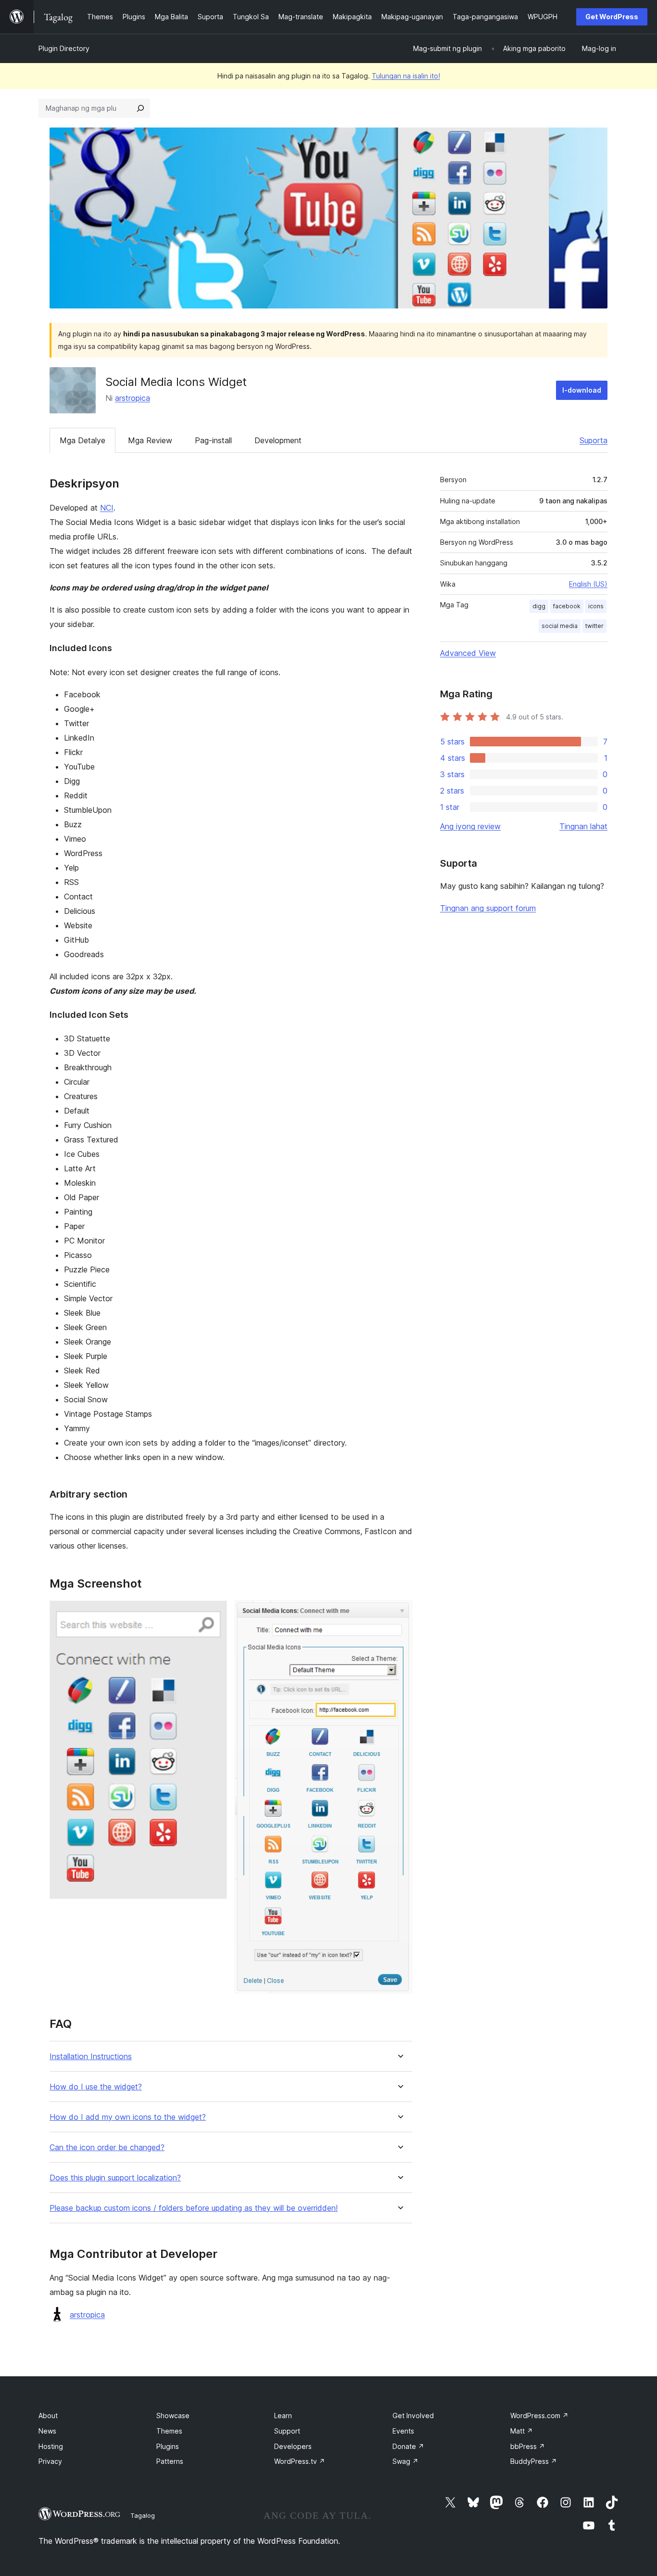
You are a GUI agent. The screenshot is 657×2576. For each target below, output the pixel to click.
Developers (293, 2446)
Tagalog (143, 2515)
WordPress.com (539, 2416)
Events (403, 2431)
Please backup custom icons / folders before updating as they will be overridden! (194, 2208)
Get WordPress (612, 17)
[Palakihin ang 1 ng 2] (214, 1614)
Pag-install (213, 440)
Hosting (51, 2446)
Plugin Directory (64, 48)
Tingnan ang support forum (488, 908)
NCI (107, 508)
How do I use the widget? (96, 2087)
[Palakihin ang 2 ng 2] (399, 1614)
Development (278, 440)
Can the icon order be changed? (107, 2147)
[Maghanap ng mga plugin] (140, 108)
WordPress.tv (300, 2461)
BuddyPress (534, 2461)
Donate (408, 2446)
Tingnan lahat (583, 826)
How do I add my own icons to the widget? (128, 2117)
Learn (283, 2416)
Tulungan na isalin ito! (406, 76)
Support (287, 2431)
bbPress (528, 2446)
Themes (169, 2431)
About (48, 2416)
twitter (594, 626)
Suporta (594, 440)
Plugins (168, 2446)
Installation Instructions (91, 2057)
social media (560, 626)
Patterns (170, 2461)
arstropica (133, 398)
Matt (522, 2431)
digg (539, 606)
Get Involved (413, 2416)
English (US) (588, 584)
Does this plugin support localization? (115, 2178)
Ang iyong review (470, 826)
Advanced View (468, 653)
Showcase (173, 2416)
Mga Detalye (82, 440)
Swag (405, 2461)
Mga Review (150, 440)
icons (596, 606)
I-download (582, 390)
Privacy (50, 2461)
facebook (567, 606)
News (47, 2431)
